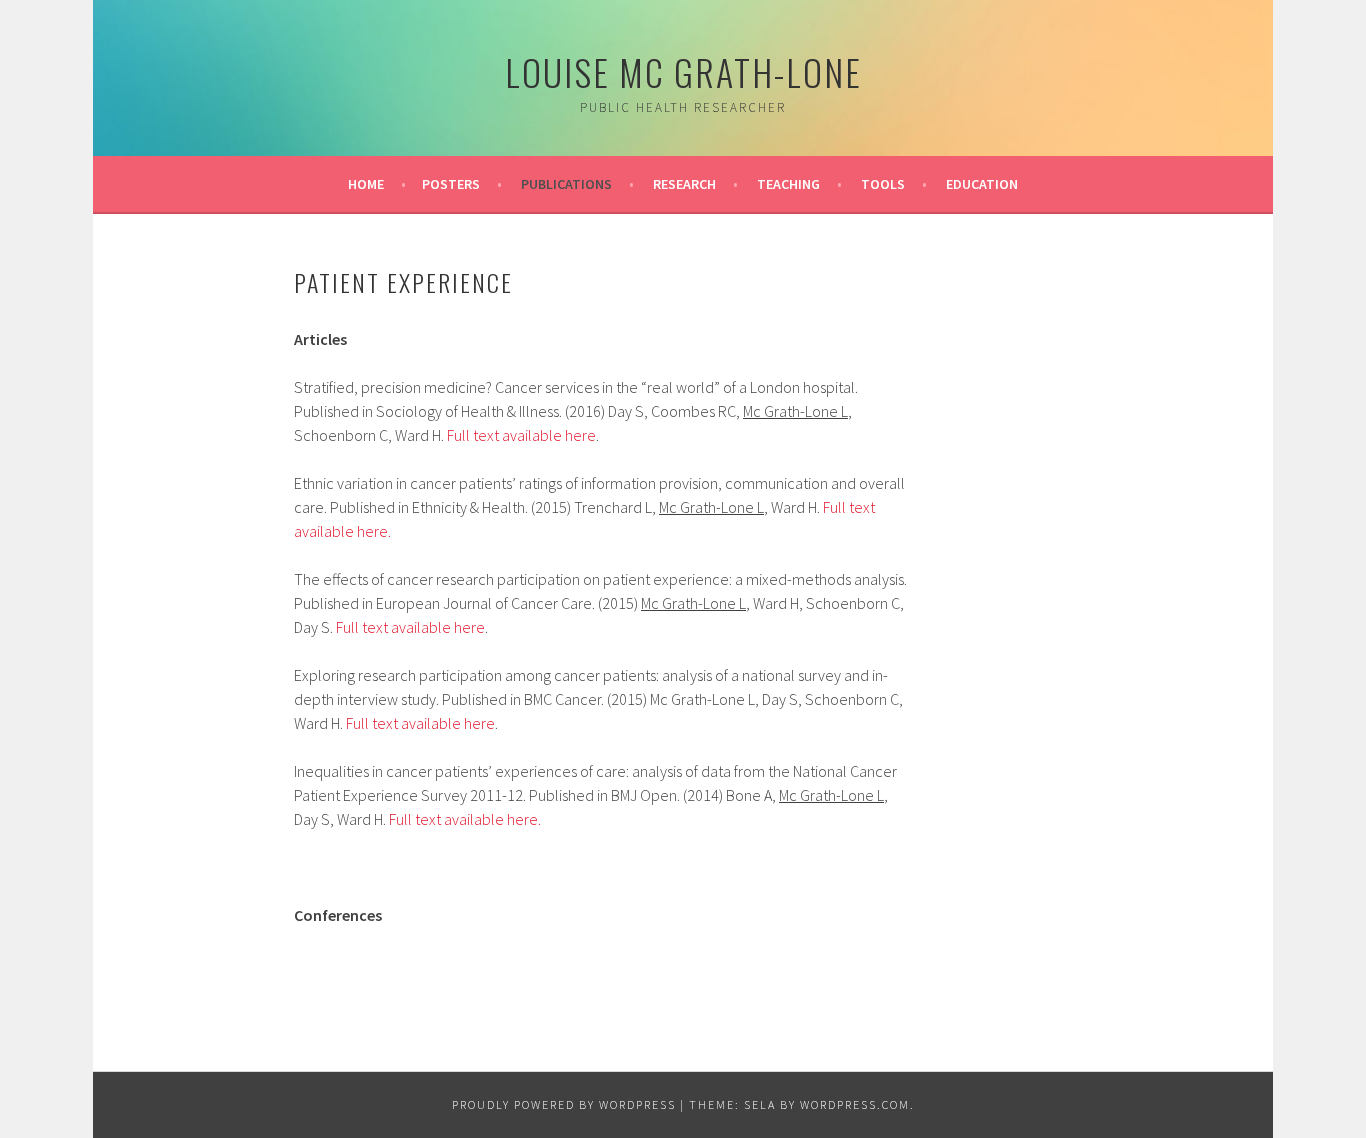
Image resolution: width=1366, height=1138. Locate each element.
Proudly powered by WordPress (564, 1104)
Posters (451, 184)
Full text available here (521, 435)
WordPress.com (855, 1104)
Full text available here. (463, 819)
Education (982, 184)
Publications (566, 184)
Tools (883, 184)
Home (366, 184)
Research (684, 184)
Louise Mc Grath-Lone (683, 71)
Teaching (788, 184)
